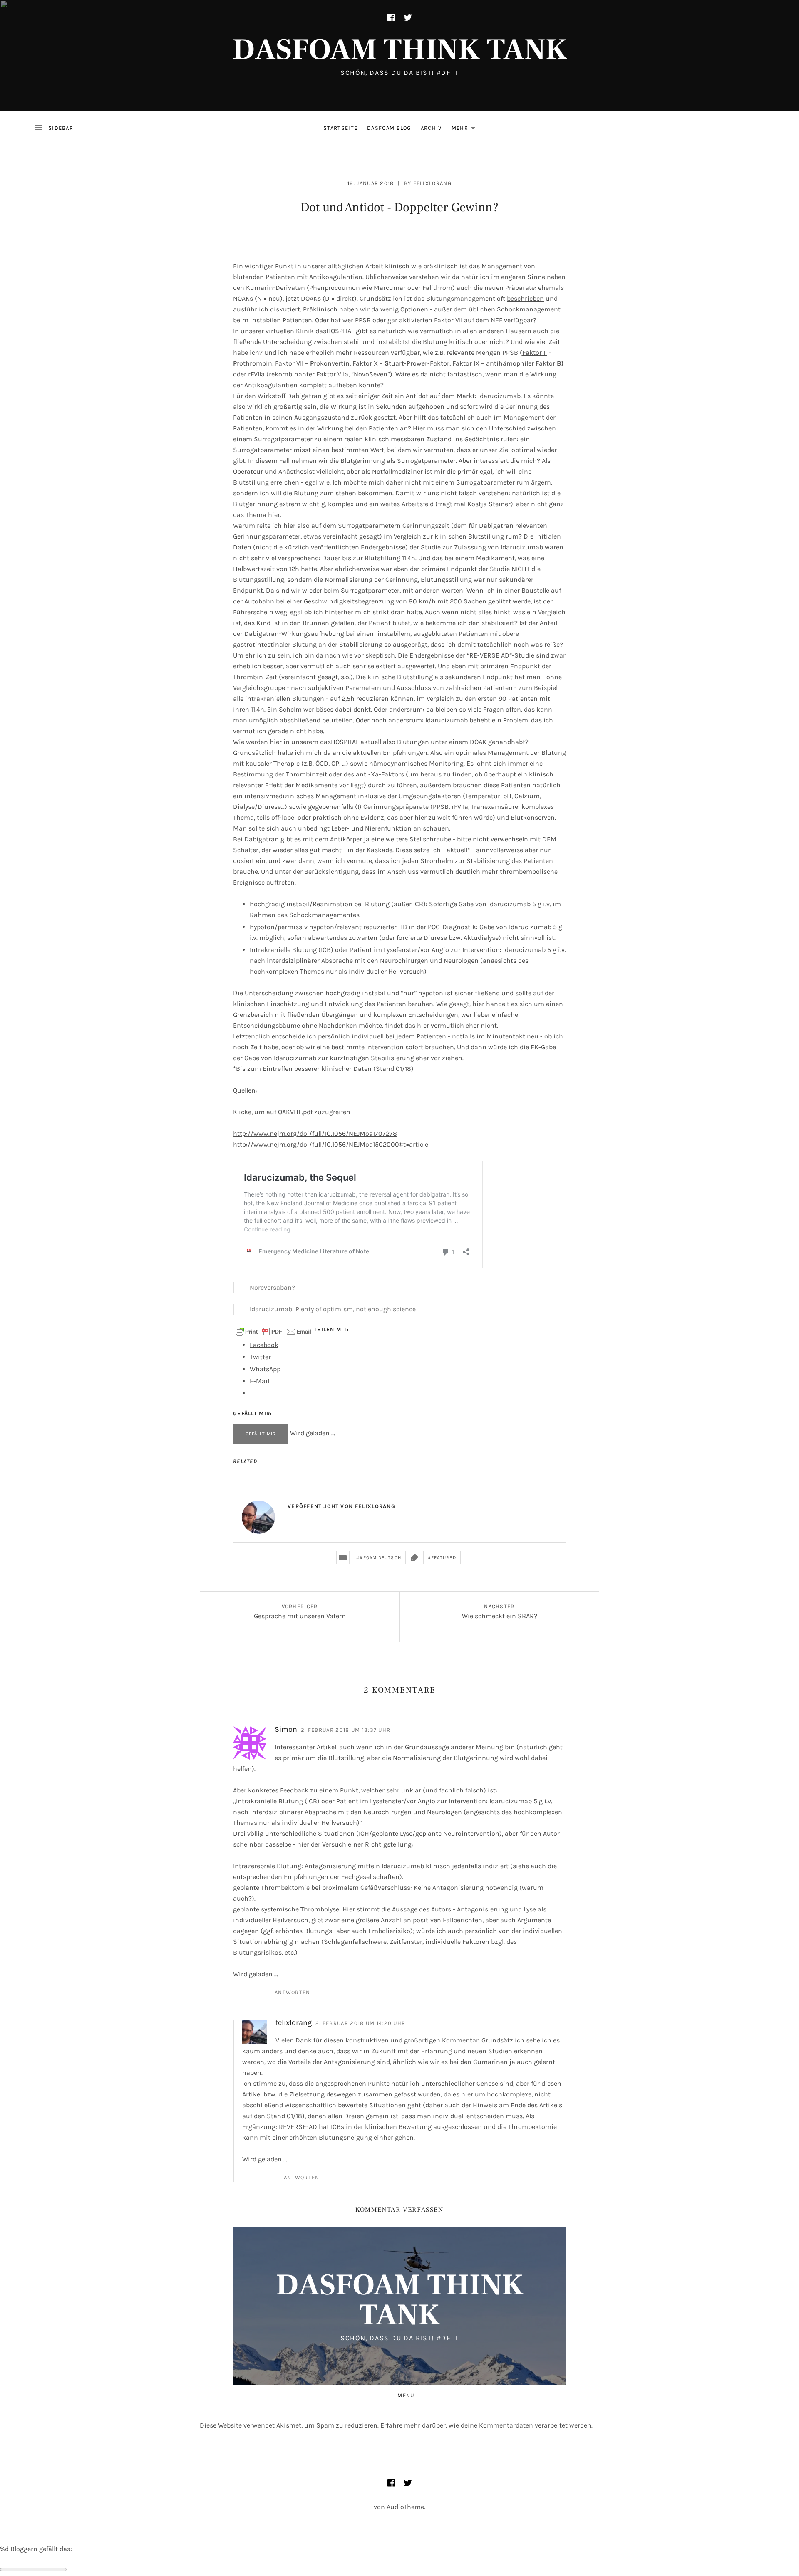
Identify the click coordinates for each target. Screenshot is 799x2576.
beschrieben (525, 298)
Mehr (466, 130)
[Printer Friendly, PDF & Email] (273, 1331)
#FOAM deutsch (380, 1558)
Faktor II (535, 352)
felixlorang (432, 183)
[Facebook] (391, 17)
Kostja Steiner (489, 504)
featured (444, 1558)
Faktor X (365, 363)
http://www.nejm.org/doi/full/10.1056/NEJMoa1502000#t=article (331, 1144)
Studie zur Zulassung (453, 547)
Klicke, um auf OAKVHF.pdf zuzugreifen (292, 1112)
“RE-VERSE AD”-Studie (501, 655)
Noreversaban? (272, 1287)
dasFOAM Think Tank (400, 50)
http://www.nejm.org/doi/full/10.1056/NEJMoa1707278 (315, 1133)
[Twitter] (408, 17)
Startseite (340, 128)
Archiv (431, 128)
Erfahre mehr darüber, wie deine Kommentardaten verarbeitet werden (486, 2425)
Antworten (293, 1992)
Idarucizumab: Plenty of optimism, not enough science (333, 1309)
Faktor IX (466, 363)
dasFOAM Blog (389, 128)
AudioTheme (405, 2507)
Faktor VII (289, 363)
